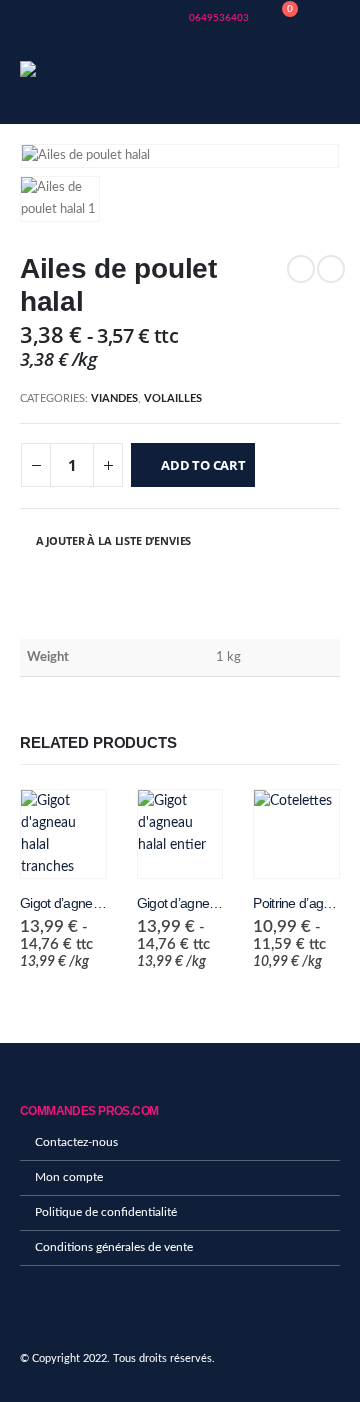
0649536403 (218, 18)
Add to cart (203, 465)
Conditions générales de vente (114, 1247)
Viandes (114, 398)
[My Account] (324, 18)
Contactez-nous (76, 1142)
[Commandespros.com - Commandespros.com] (75, 79)
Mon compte (69, 1177)
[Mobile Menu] (315, 79)
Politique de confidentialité (106, 1212)
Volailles (173, 398)
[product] (63, 834)
